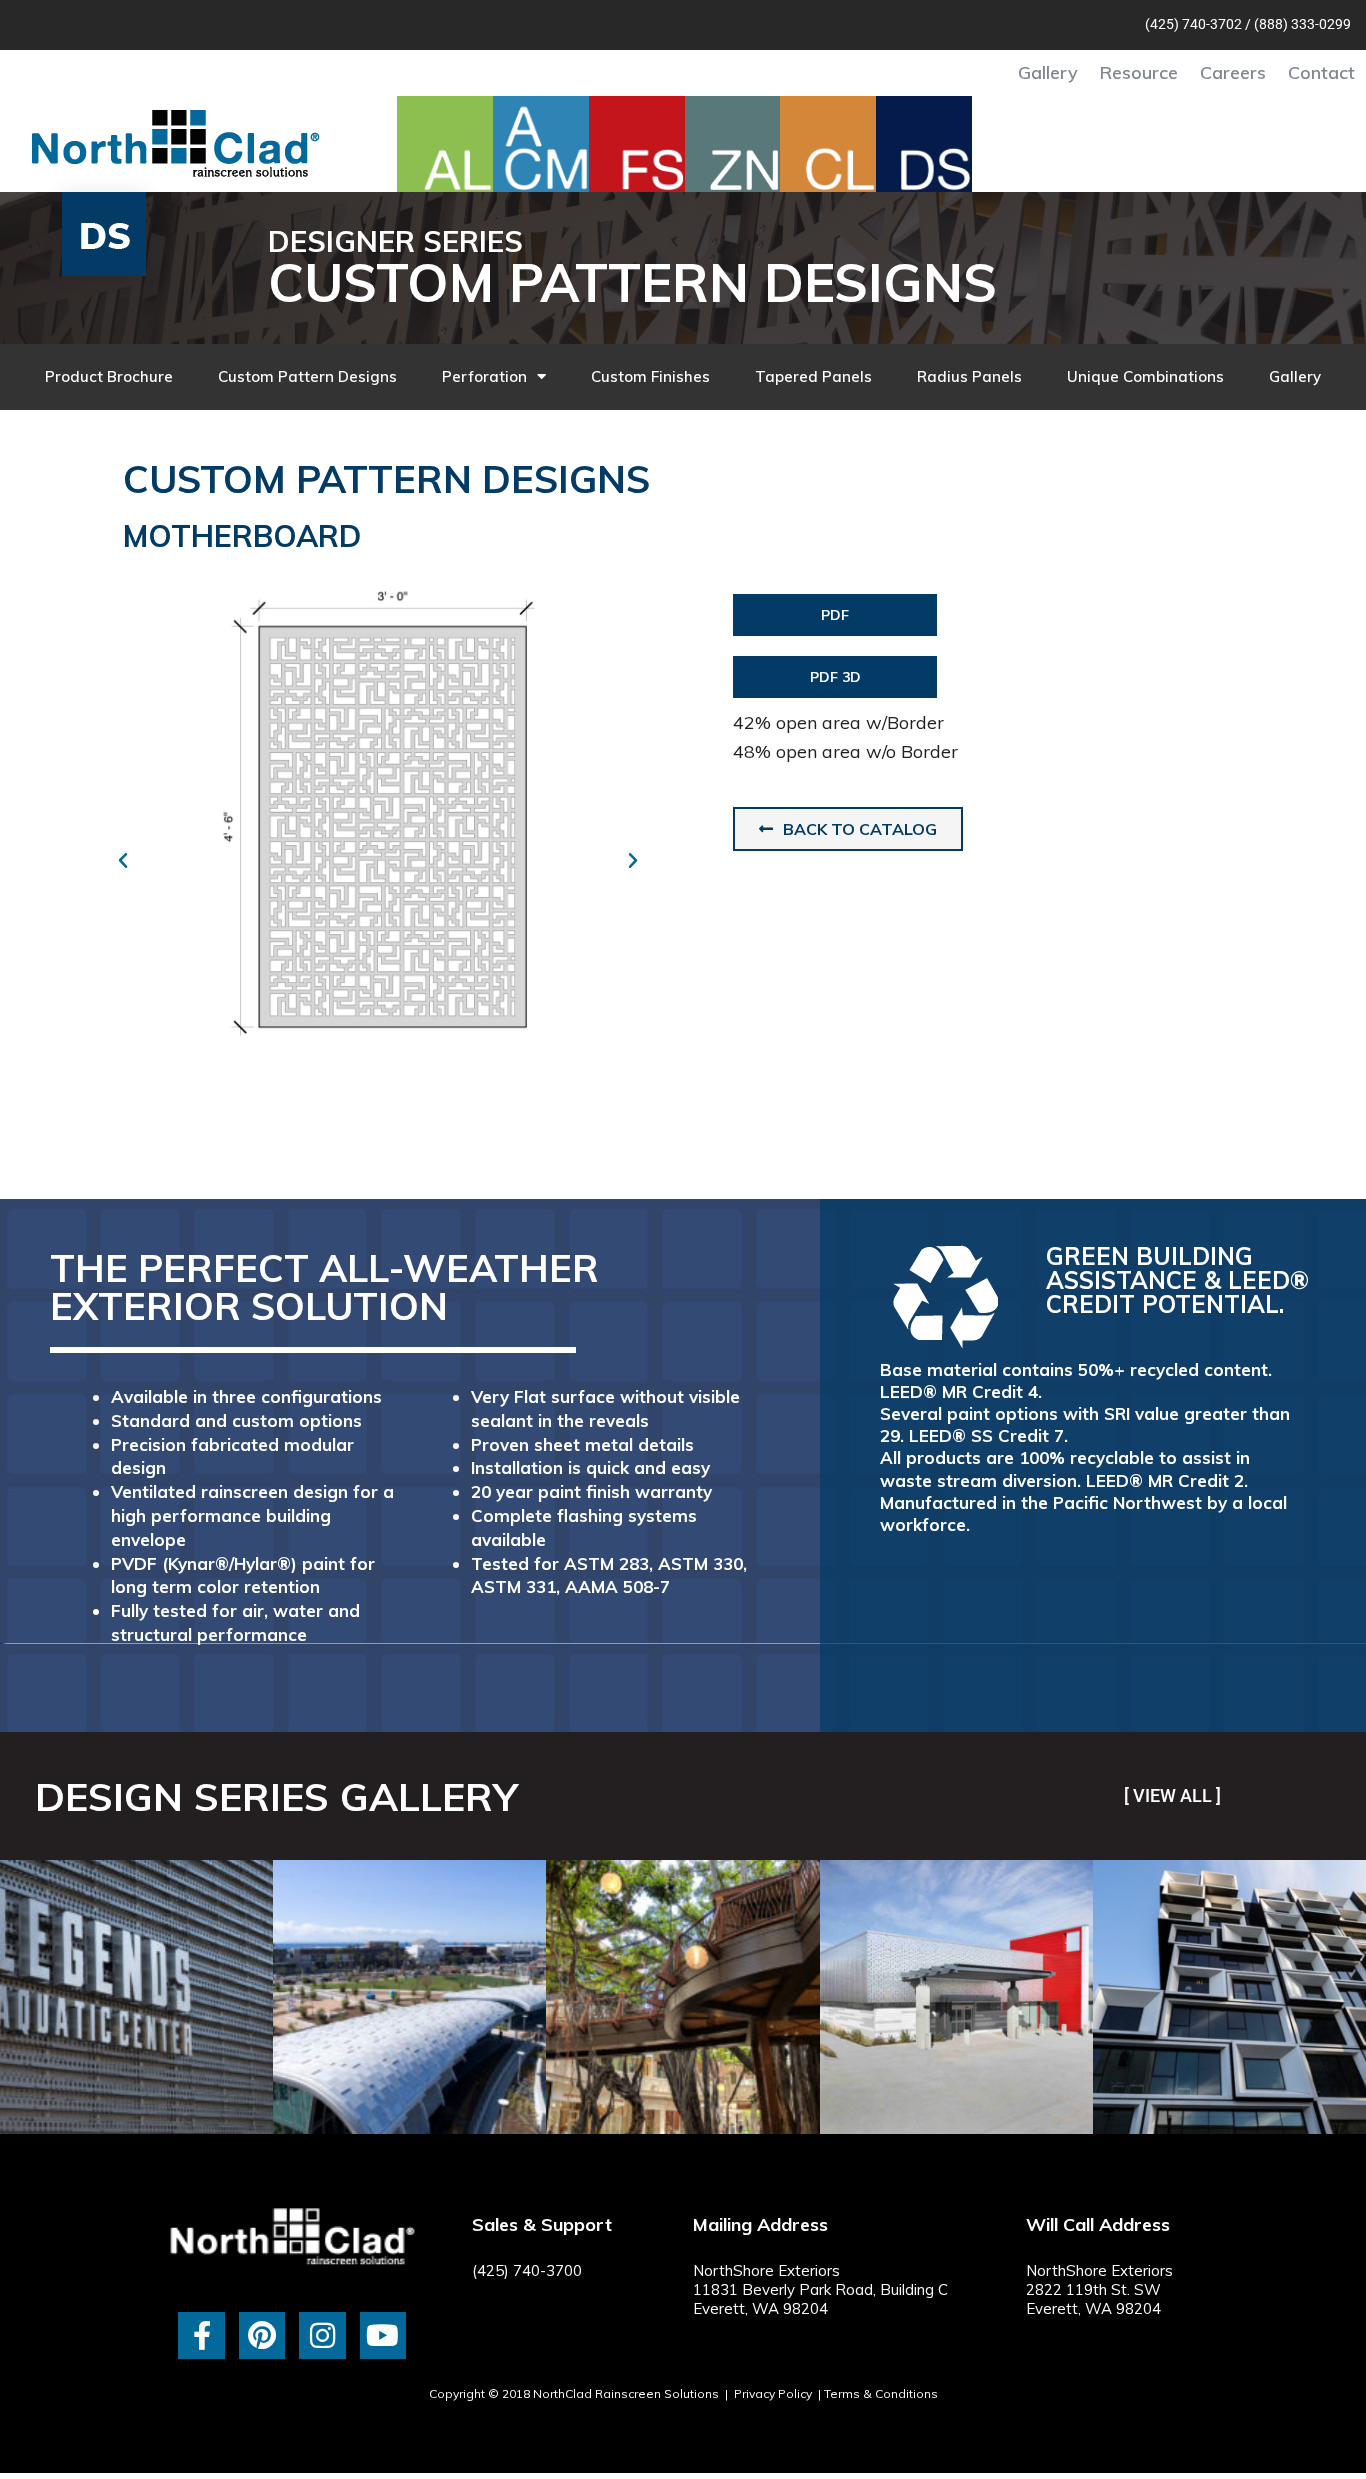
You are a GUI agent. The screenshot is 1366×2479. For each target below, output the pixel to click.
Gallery (1048, 72)
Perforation (484, 376)
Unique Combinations (1145, 376)
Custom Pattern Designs (307, 376)
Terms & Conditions (881, 2393)
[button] (123, 861)
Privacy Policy (773, 2393)
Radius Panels (969, 376)
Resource (1139, 72)
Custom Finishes (650, 376)
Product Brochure (109, 376)
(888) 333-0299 (1302, 24)
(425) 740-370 (1189, 24)
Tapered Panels (813, 376)
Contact (1321, 72)
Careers (1233, 72)
